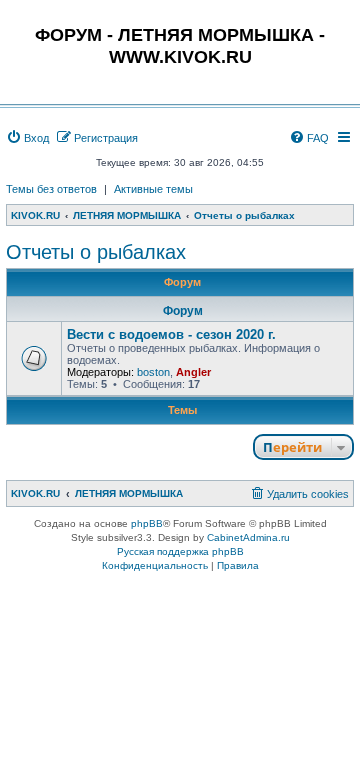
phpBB (147, 523)
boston (153, 372)
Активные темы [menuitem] (153, 189)
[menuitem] (27, 138)
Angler (193, 372)
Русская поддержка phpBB (180, 551)
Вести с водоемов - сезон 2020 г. (171, 334)
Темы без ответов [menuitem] (51, 189)
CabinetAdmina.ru (248, 537)
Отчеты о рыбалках (96, 252)
